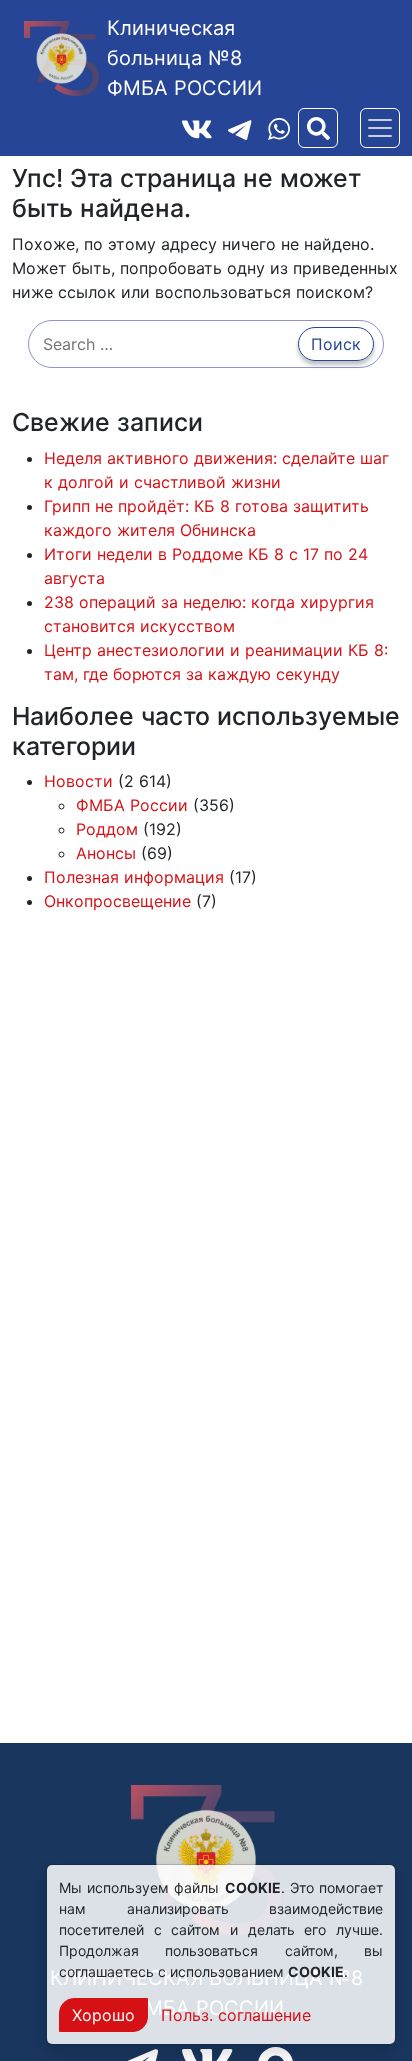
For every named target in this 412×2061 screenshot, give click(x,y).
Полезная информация (134, 877)
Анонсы (106, 853)
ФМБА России (132, 805)
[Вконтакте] (197, 128)
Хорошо (103, 2015)
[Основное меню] (380, 128)
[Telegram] (240, 128)
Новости (78, 781)
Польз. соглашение (236, 2015)
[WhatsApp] (279, 128)
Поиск (336, 344)
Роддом (107, 829)
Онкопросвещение (117, 901)
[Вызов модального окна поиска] (318, 128)
